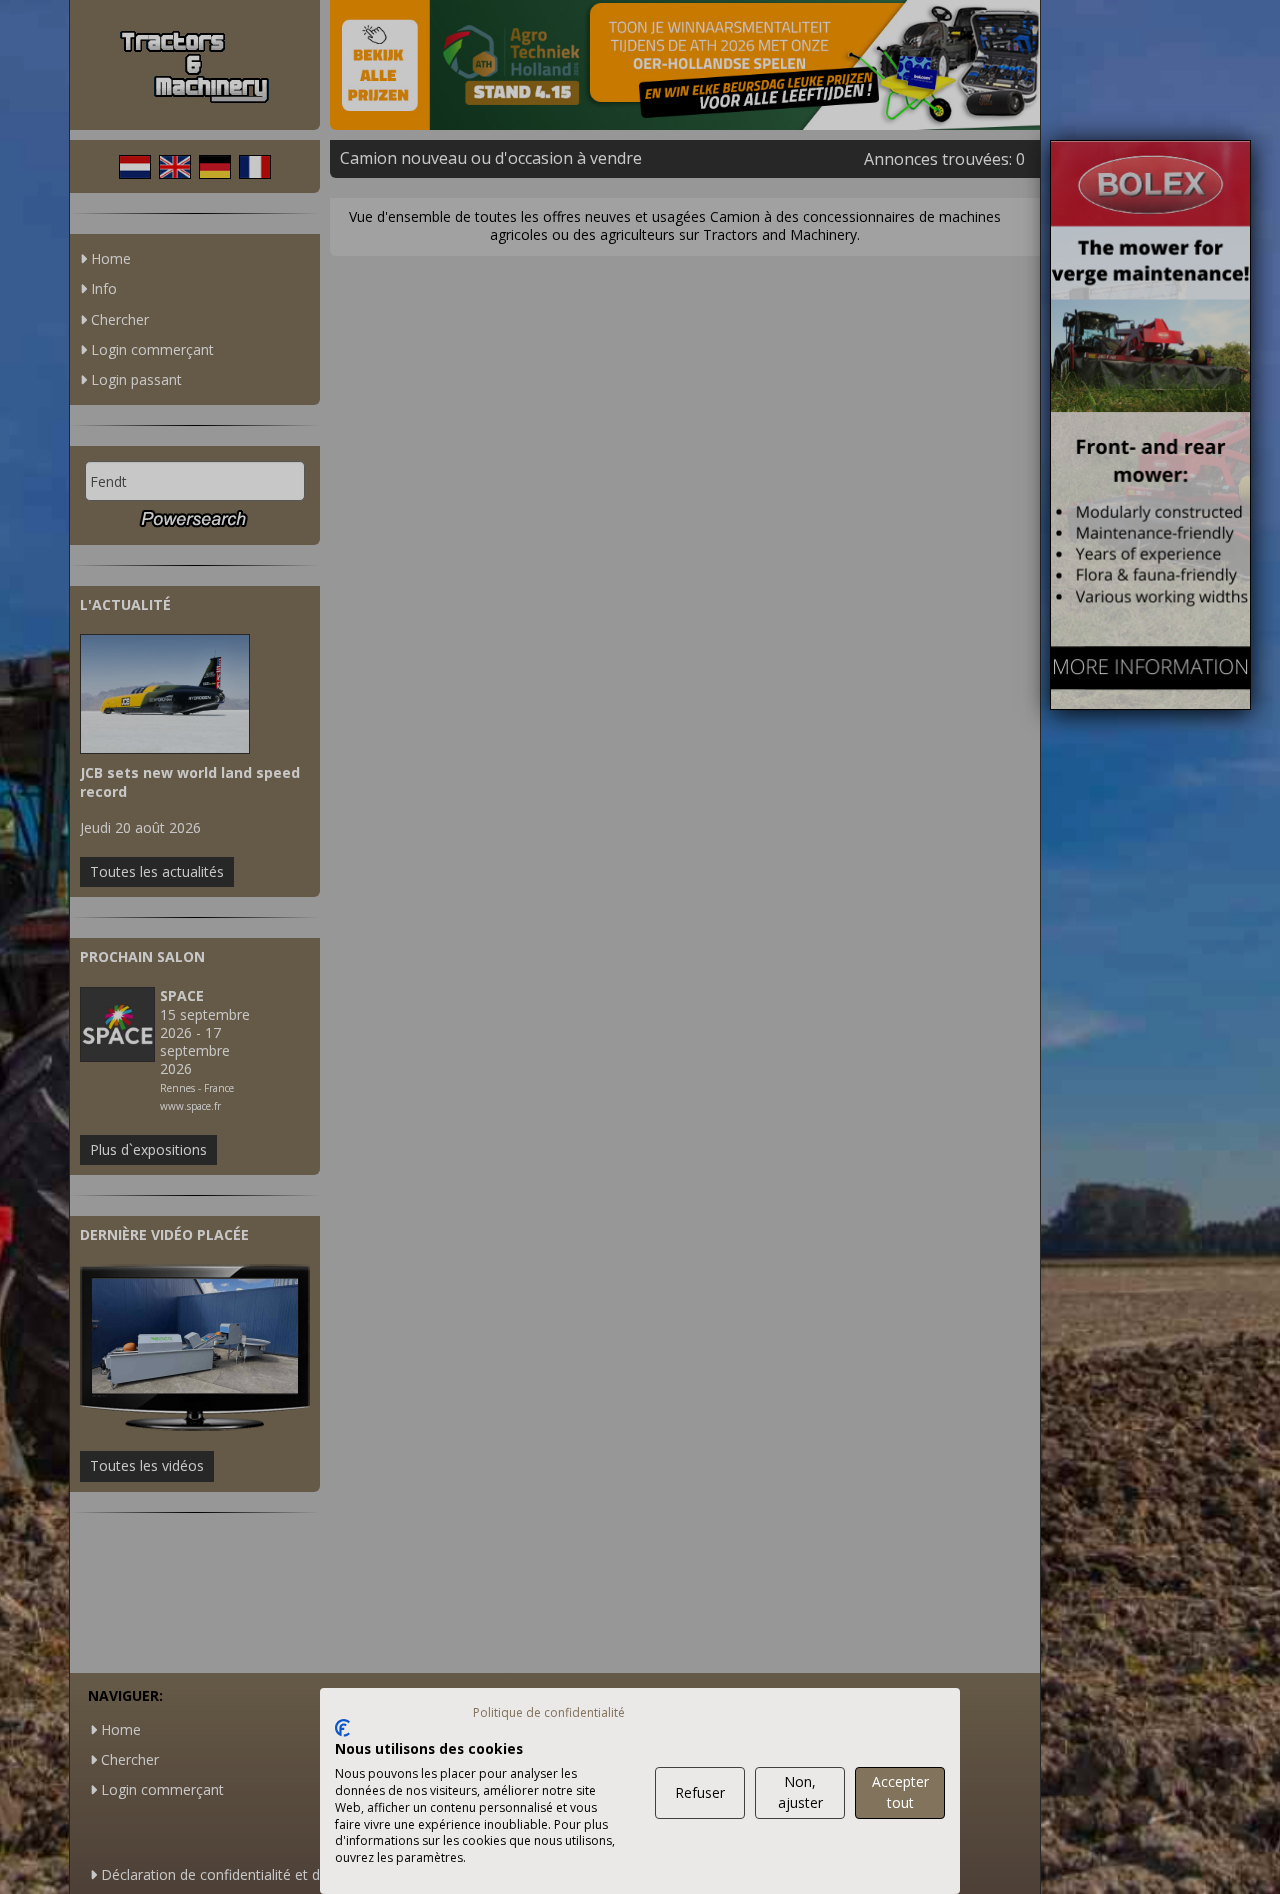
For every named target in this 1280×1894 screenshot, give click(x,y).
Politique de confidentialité (549, 1712)
